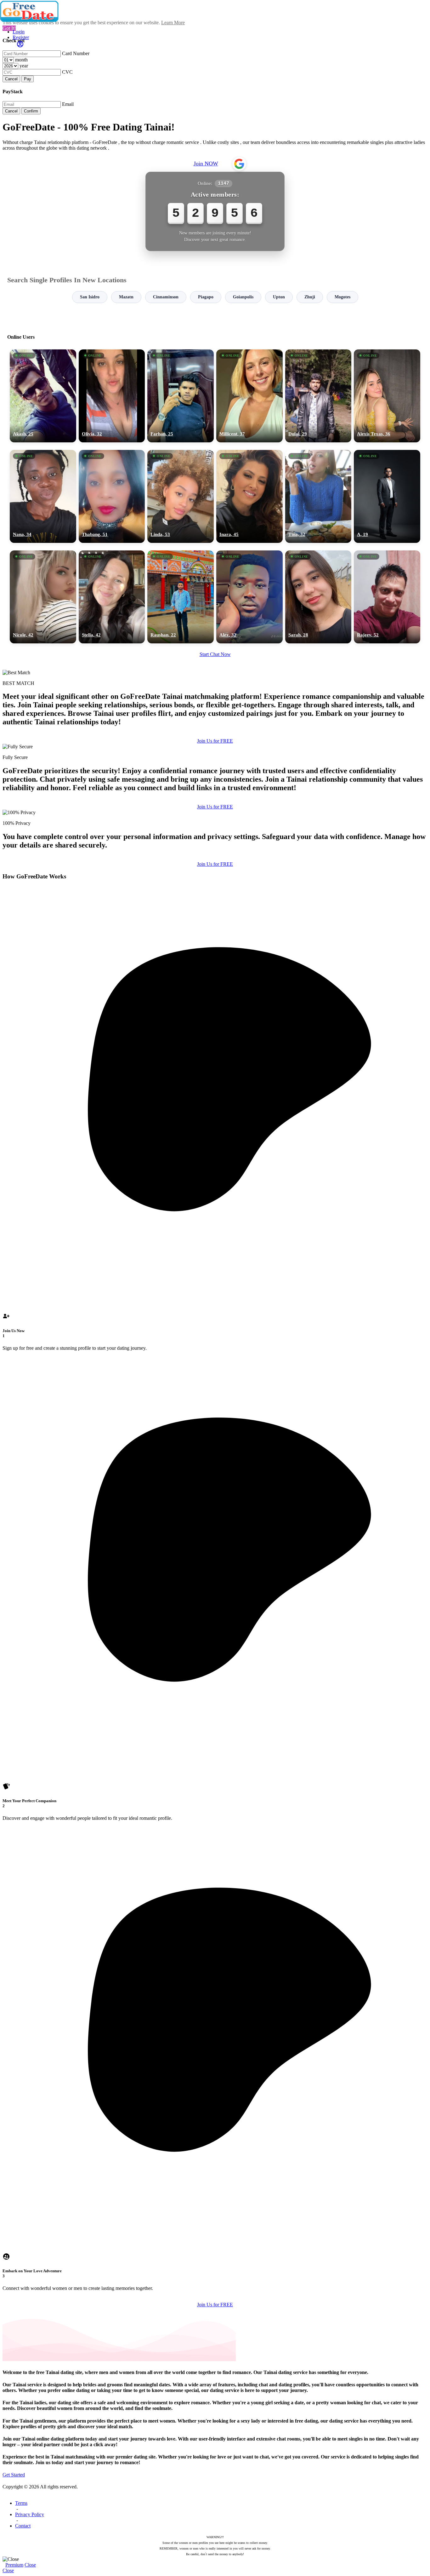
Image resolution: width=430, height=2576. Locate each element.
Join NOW (206, 164)
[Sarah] (318, 597)
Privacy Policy (30, 2514)
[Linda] (181, 496)
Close (30, 2565)
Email (68, 104)
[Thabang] (112, 496)
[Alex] (249, 597)
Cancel (11, 79)
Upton (279, 297)
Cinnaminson (166, 297)
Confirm (31, 111)
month (21, 60)
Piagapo (206, 297)
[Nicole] (43, 597)
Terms (21, 2503)
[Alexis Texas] (387, 396)
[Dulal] (318, 396)
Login (19, 32)
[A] (387, 496)
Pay (28, 79)
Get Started (14, 2475)
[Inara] (249, 496)
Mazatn (126, 297)
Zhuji (310, 297)
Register (21, 37)
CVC (67, 72)
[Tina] (318, 496)
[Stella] (112, 597)
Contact (23, 2526)
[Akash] (43, 396)
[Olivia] (112, 396)
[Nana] (43, 496)
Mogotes (342, 297)
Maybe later (215, 1345)
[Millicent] (249, 396)
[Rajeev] (387, 597)
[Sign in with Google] (239, 164)
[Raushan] (181, 597)
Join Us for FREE (215, 741)
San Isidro (90, 297)
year (24, 66)
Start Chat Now (215, 654)
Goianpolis (243, 297)
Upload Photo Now (218, 1331)
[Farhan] (181, 396)
